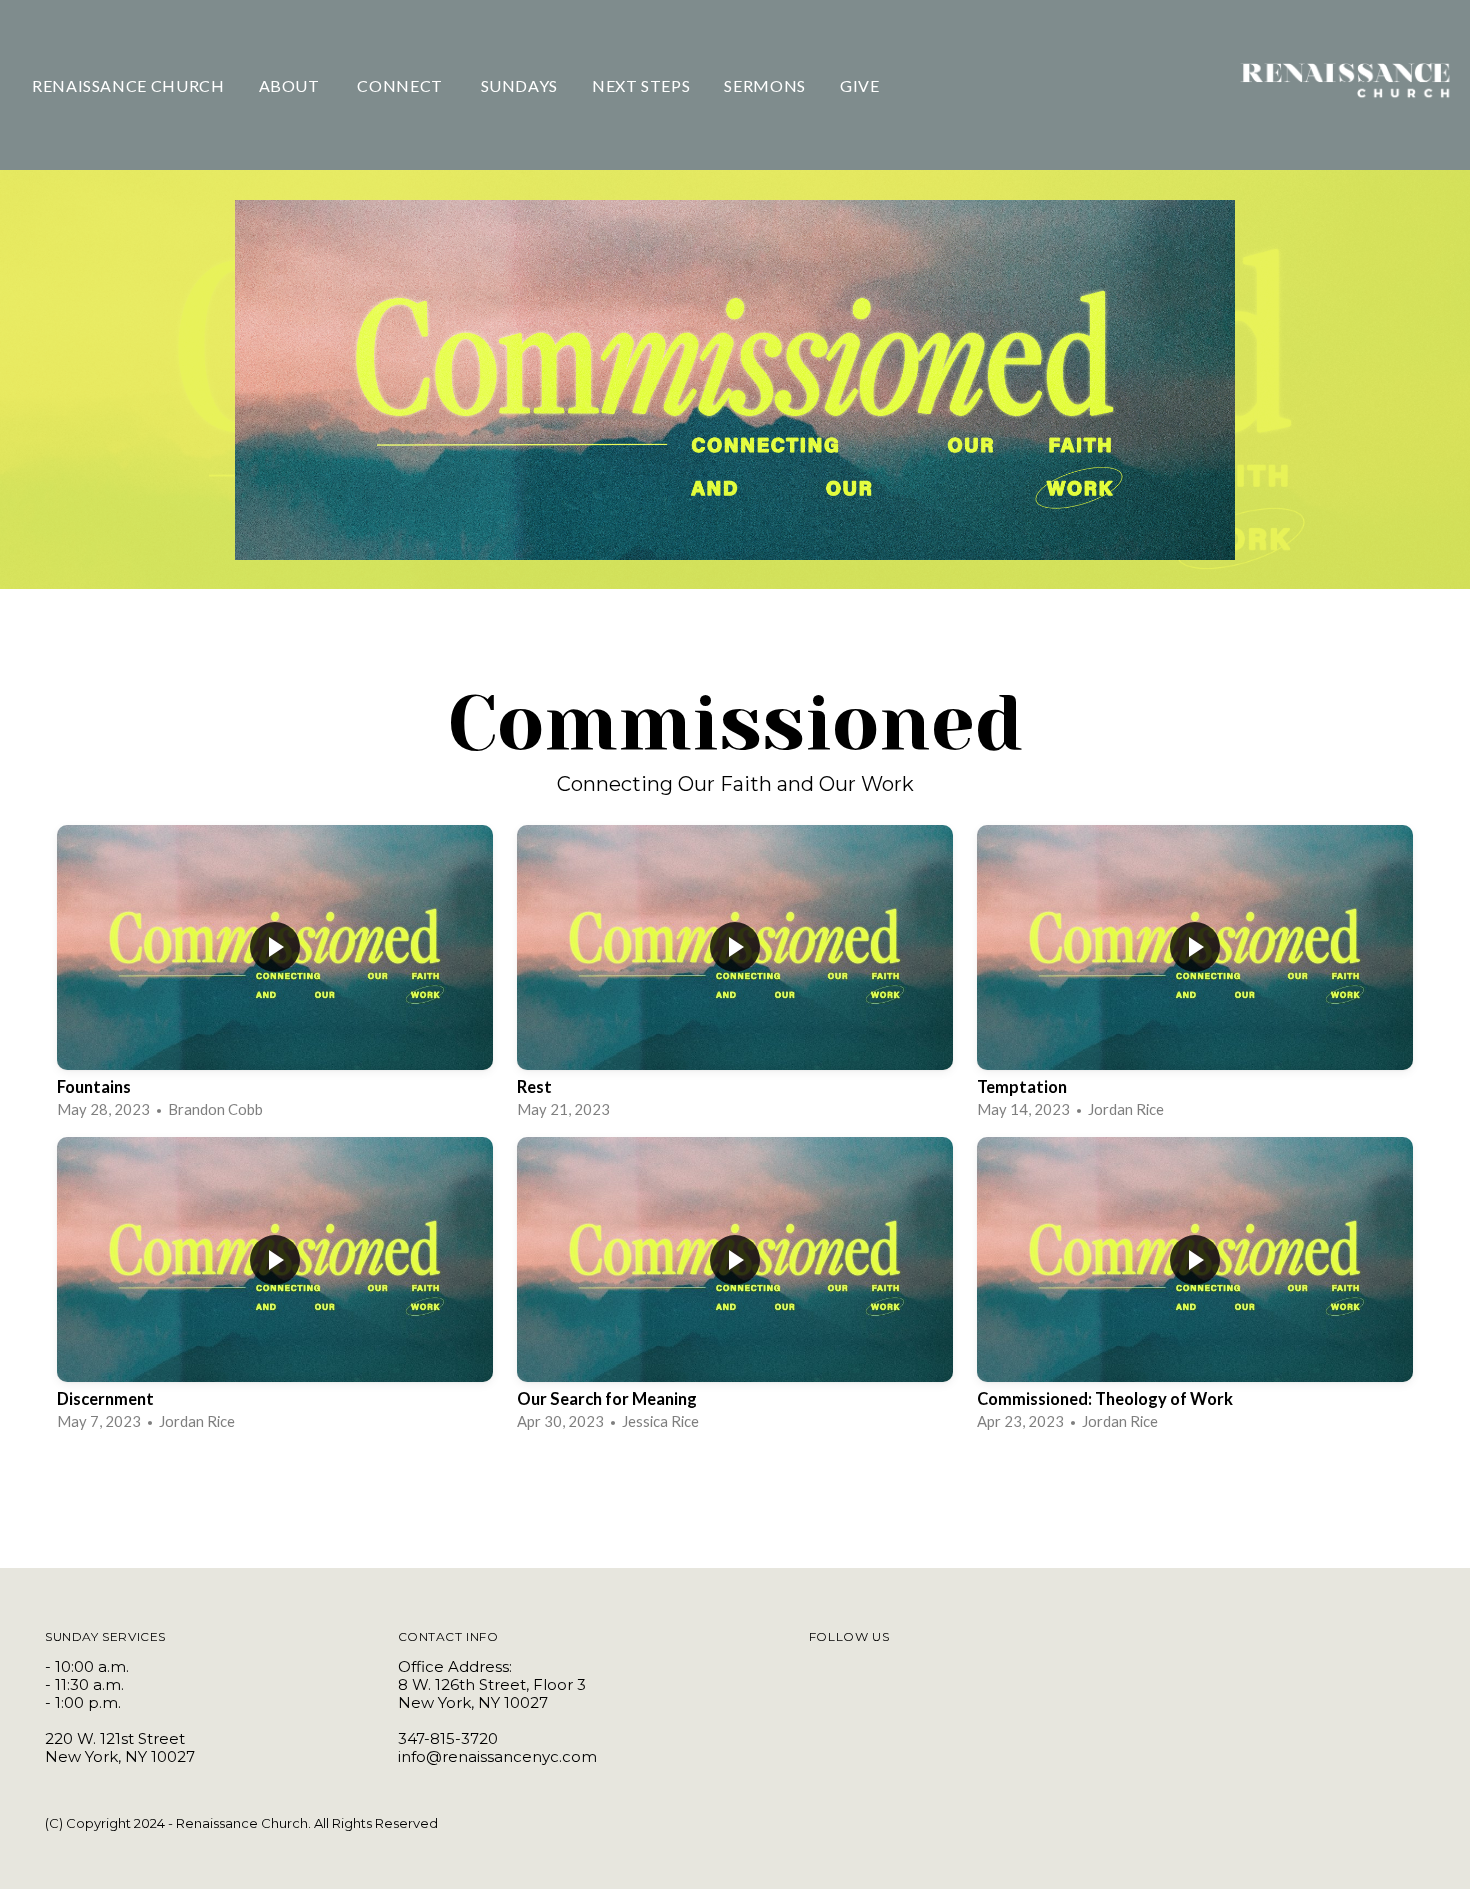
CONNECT (401, 85)
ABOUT (291, 85)
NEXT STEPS (641, 85)
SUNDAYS (519, 85)
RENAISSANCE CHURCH (128, 85)
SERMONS (764, 85)
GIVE (860, 85)
